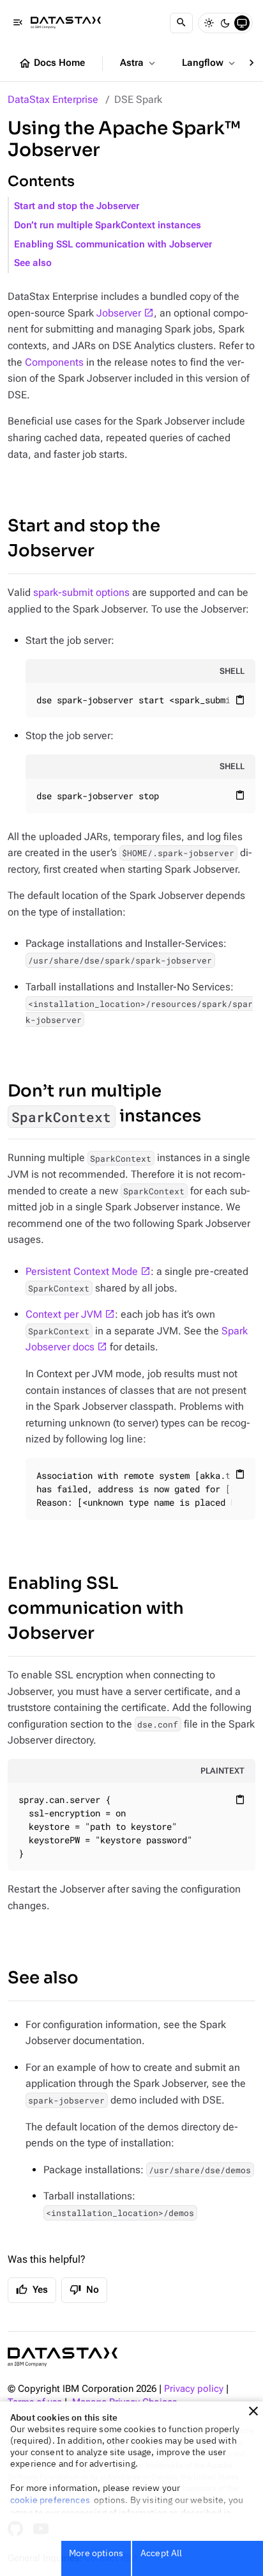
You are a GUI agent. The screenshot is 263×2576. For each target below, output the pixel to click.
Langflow (210, 63)
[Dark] (225, 23)
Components (54, 362)
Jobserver (119, 313)
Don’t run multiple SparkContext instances (108, 225)
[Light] (209, 23)
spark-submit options (81, 592)
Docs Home (52, 63)
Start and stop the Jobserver (77, 206)
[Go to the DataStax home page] (63, 2357)
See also (33, 263)
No (84, 2290)
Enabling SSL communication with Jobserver (113, 245)
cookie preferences (50, 2500)
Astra (139, 63)
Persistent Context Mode (82, 1271)
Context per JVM (64, 1314)
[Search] (181, 23)
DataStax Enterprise (53, 99)
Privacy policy (194, 2389)
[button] (253, 2411)
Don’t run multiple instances (104, 1104)
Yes (32, 2290)
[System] (242, 23)
